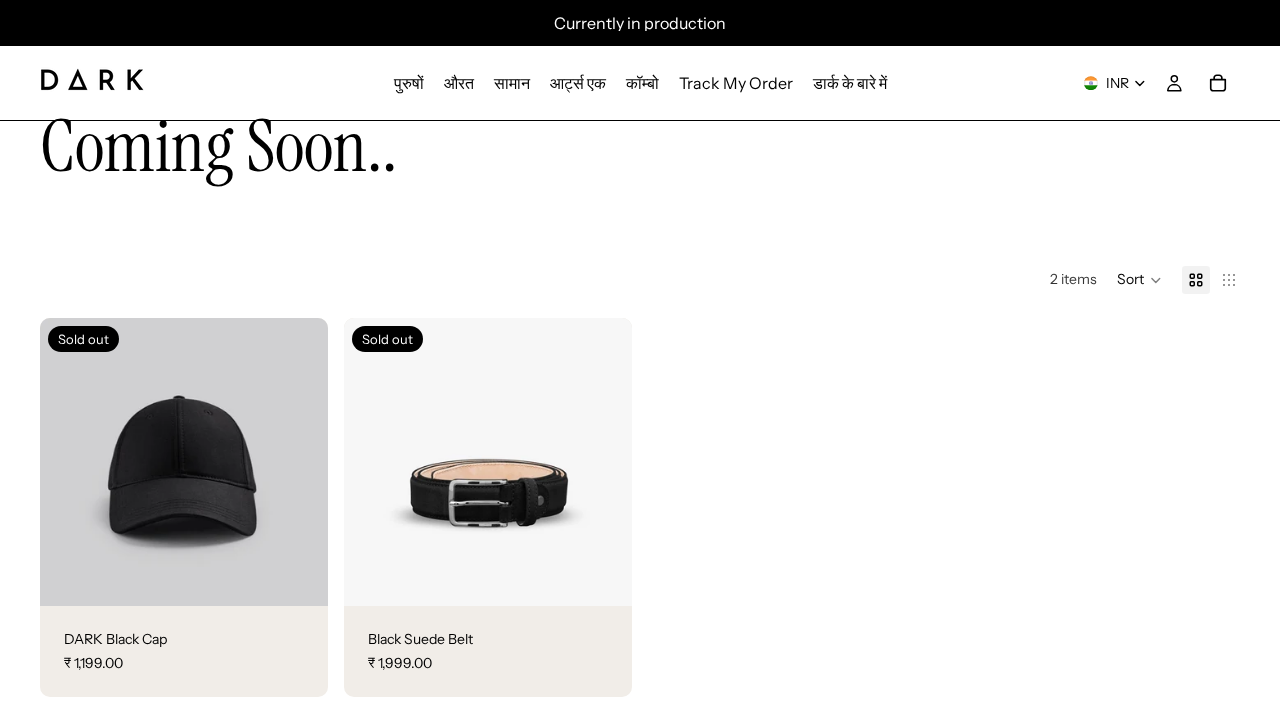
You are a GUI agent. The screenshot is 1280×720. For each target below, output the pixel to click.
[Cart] (1218, 83)
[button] (1139, 280)
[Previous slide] (70, 462)
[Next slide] (298, 462)
